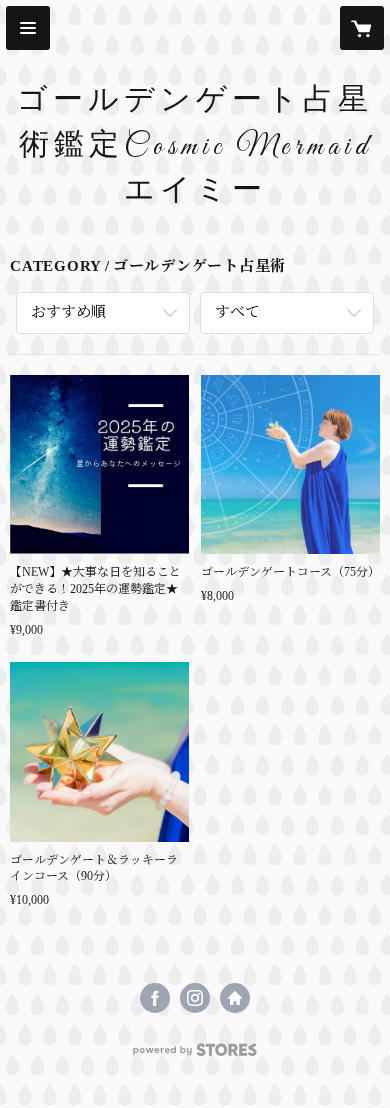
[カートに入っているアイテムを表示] (362, 28)
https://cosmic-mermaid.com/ (235, 998)
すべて (237, 312)
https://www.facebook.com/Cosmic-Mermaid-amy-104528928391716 (155, 998)
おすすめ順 (68, 312)
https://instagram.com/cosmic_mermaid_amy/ (195, 998)
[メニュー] (28, 28)
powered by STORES (195, 1055)
